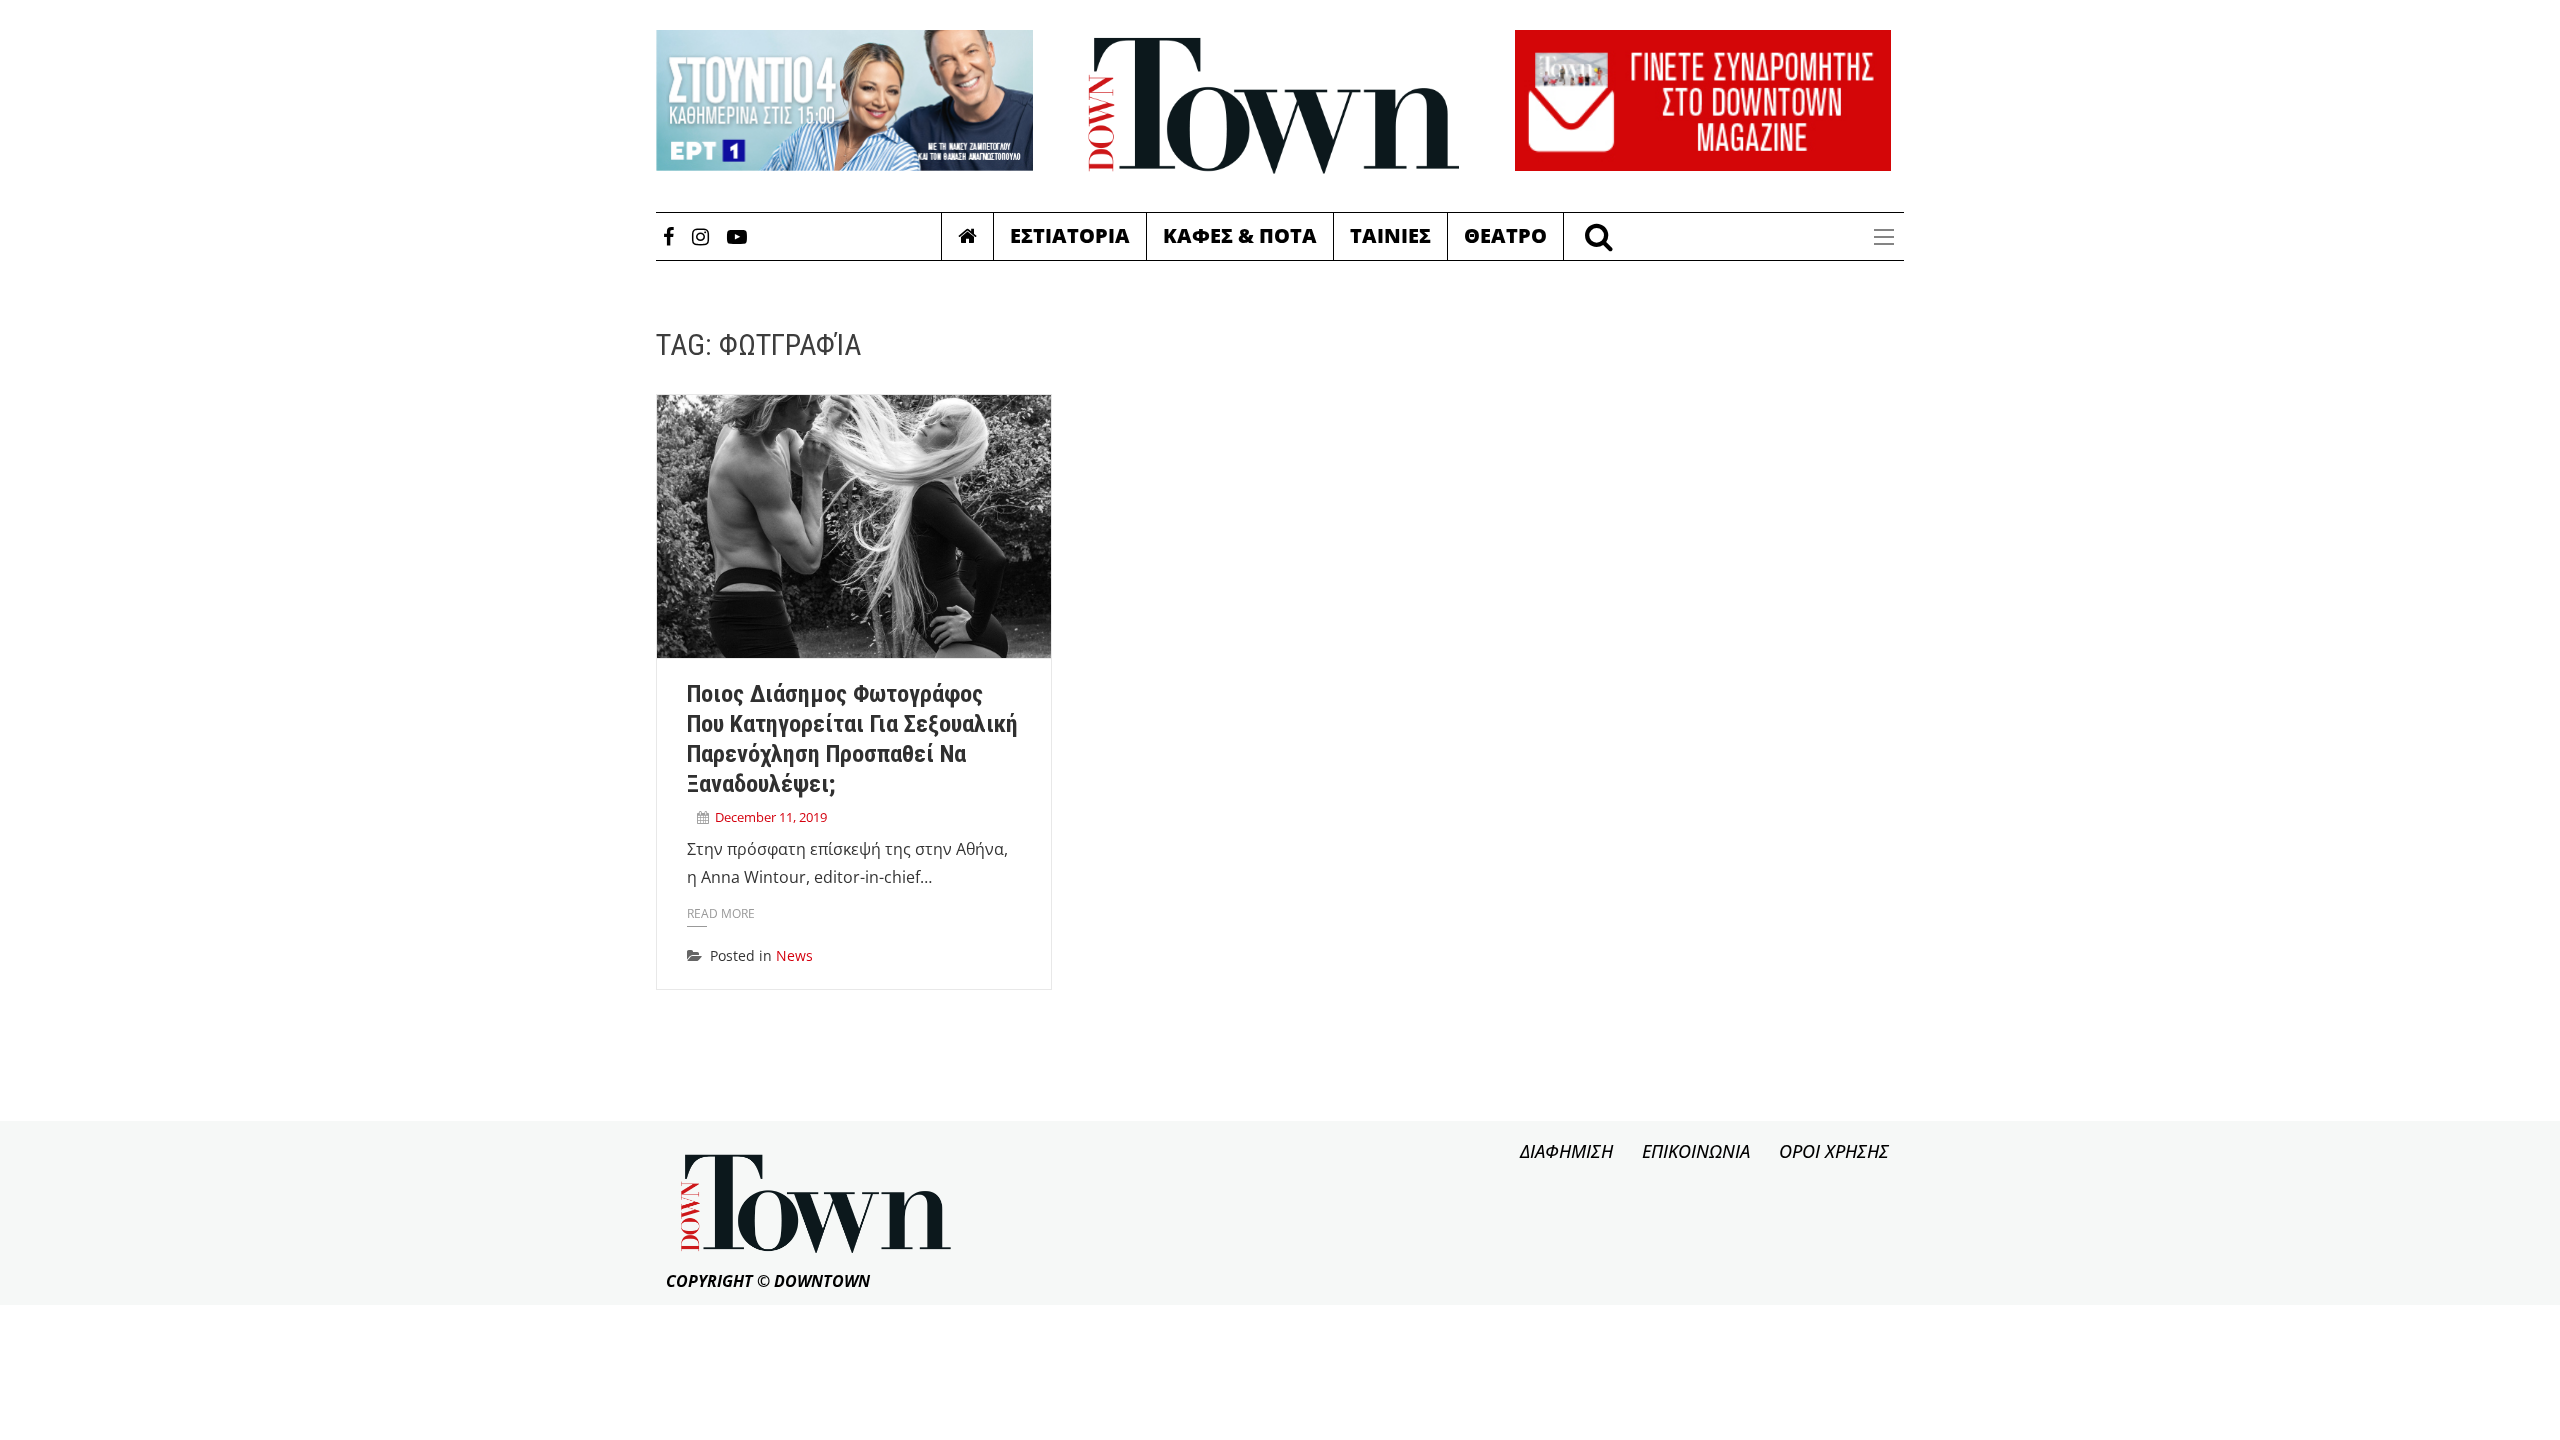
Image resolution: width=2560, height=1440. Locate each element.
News (794, 955)
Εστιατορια (1070, 235)
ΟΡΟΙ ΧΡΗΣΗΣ (1834, 1151)
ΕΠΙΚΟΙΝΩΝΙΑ (1696, 1151)
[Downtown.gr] (1274, 106)
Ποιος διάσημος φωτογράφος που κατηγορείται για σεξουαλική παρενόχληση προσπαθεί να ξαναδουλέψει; (852, 738)
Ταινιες (1390, 235)
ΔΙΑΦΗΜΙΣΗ (1566, 1151)
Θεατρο (1505, 235)
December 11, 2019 (771, 817)
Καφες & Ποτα (1240, 235)
